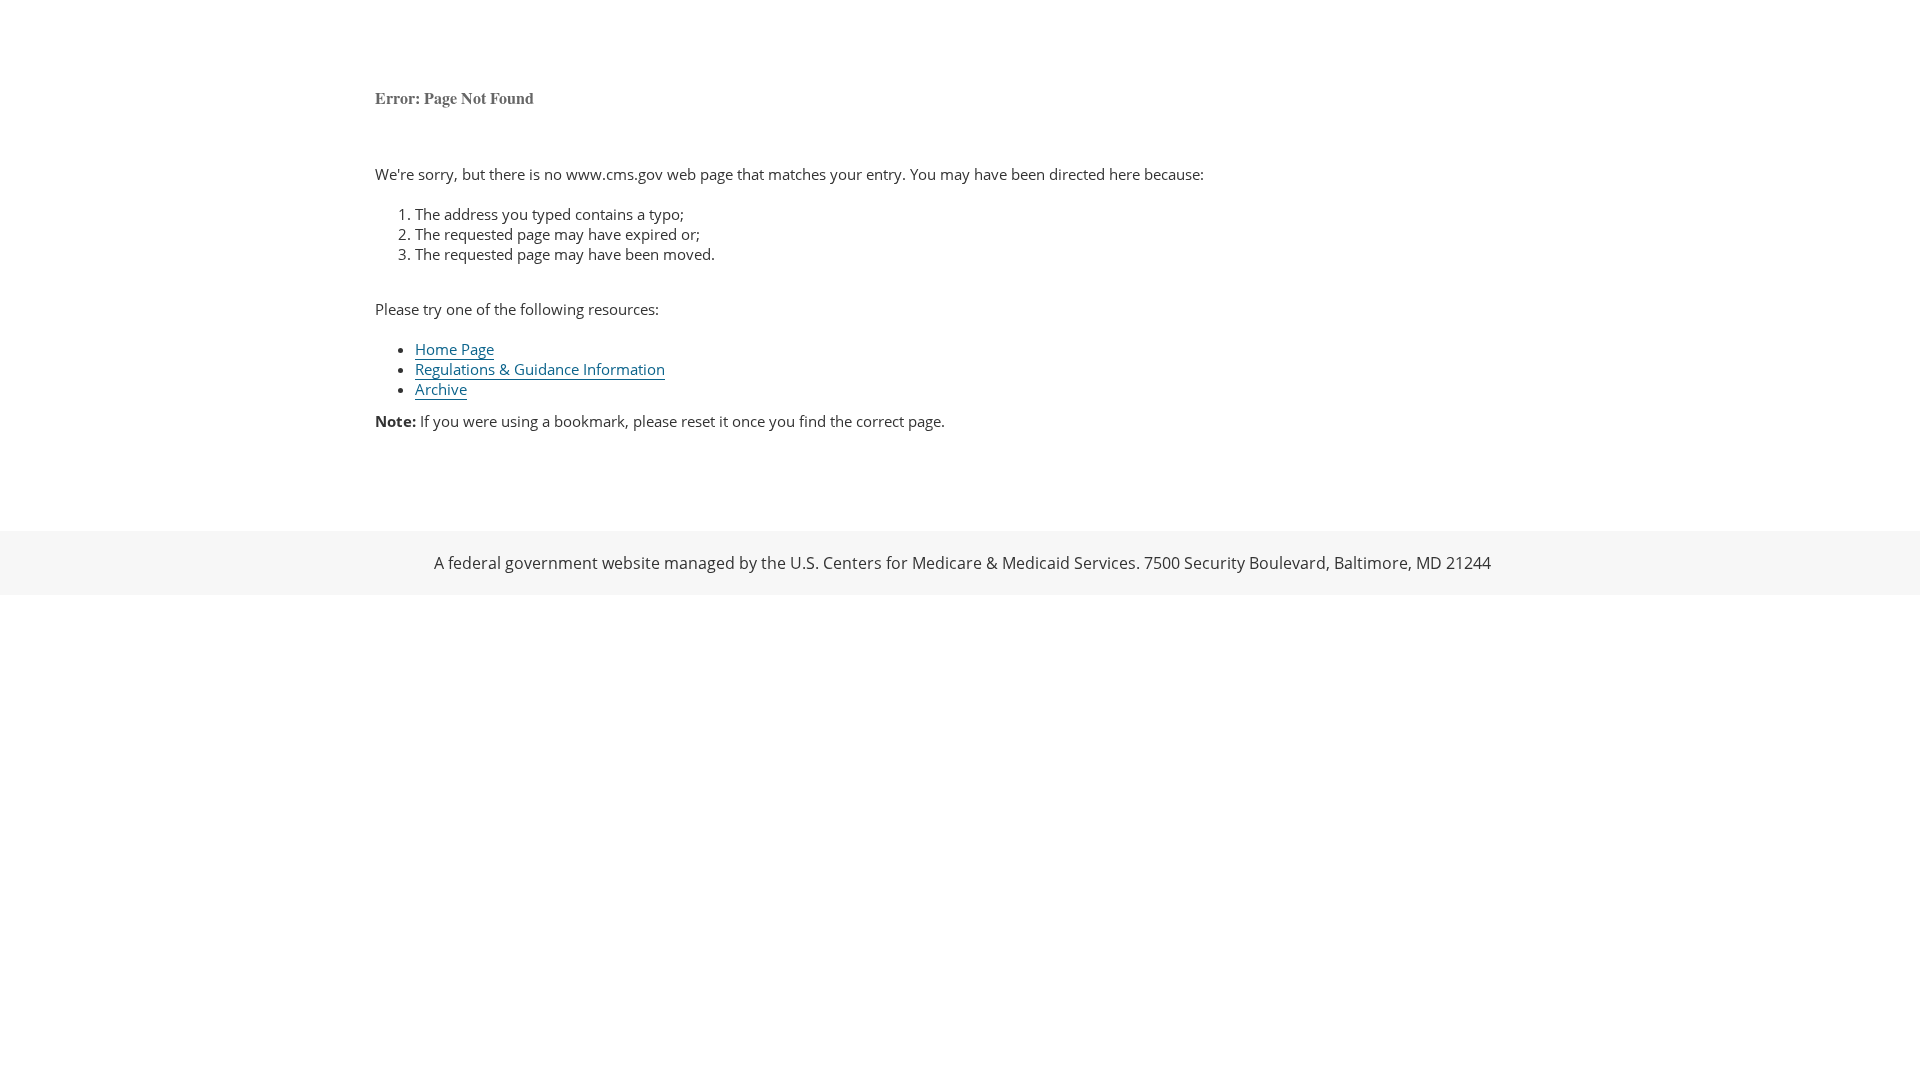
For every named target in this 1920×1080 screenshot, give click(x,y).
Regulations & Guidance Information (540, 369)
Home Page (454, 349)
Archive (441, 389)
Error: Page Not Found (454, 97)
